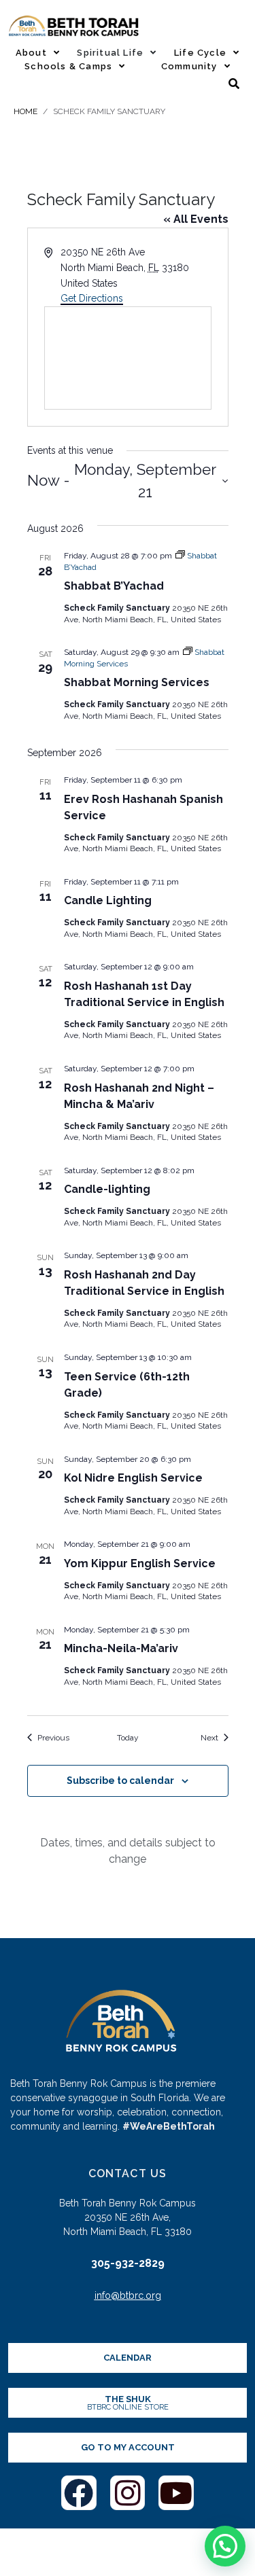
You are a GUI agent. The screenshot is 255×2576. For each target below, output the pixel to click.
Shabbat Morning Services (137, 682)
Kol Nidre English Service (133, 1478)
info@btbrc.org (128, 2295)
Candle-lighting (107, 1189)
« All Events (196, 219)
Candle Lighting (108, 900)
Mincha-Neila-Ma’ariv (121, 1648)
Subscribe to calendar (120, 1781)
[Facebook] (79, 2493)
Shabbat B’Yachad (114, 586)
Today (128, 1738)
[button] (225, 2546)
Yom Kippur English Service (140, 1563)
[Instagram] (128, 2493)
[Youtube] (176, 2493)
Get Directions (92, 298)
